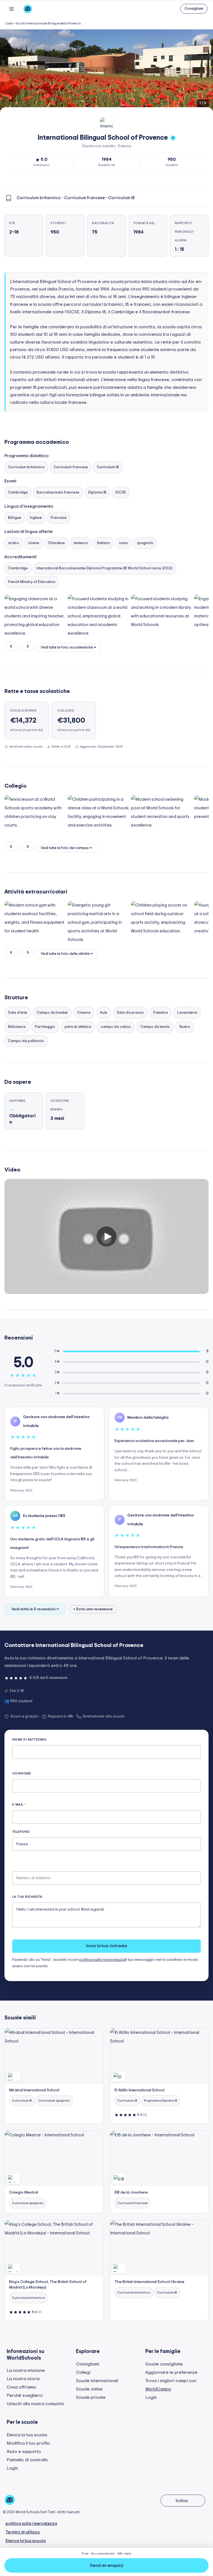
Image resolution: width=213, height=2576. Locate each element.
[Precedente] (11, 646)
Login (151, 2397)
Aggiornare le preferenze (171, 2372)
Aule (104, 1013)
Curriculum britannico (26, 467)
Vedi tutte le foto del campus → (66, 848)
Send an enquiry (106, 2565)
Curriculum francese (71, 467)
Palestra (161, 1013)
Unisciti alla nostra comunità (35, 2404)
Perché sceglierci (25, 2395)
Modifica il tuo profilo (28, 2443)
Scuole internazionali (97, 2381)
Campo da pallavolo (26, 1041)
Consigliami (88, 2364)
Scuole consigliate (164, 2364)
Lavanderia (187, 1013)
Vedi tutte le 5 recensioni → (35, 1609)
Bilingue (15, 518)
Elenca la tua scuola (27, 2435)
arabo (14, 543)
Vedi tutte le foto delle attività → (67, 954)
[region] (106, 71)
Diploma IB (97, 493)
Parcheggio (45, 1027)
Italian (182, 2501)
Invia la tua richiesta (106, 1946)
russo (124, 543)
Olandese (56, 543)
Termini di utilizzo (23, 2532)
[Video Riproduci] (106, 1236)
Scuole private (91, 2397)
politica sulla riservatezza (102, 1960)
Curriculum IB (108, 467)
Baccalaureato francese (58, 493)
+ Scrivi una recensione (93, 1609)
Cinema (84, 1013)
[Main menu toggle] (12, 9)
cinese (34, 543)
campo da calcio (116, 1027)
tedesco (81, 543)
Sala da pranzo (130, 1013)
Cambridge (18, 493)
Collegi (83, 2372)
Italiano (104, 543)
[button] (194, 9)
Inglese (36, 518)
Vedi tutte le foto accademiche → (69, 648)
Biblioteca (17, 1027)
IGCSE (121, 493)
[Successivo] (27, 646)
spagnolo (145, 543)
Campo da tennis (155, 1027)
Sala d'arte (18, 1013)
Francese (59, 518)
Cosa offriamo (21, 2387)
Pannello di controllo (27, 2460)
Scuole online (89, 2389)
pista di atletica (78, 1027)
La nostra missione (26, 2370)
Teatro (185, 1027)
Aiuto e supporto (24, 2452)
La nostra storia (23, 2379)
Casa (9, 23)
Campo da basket (52, 1013)
